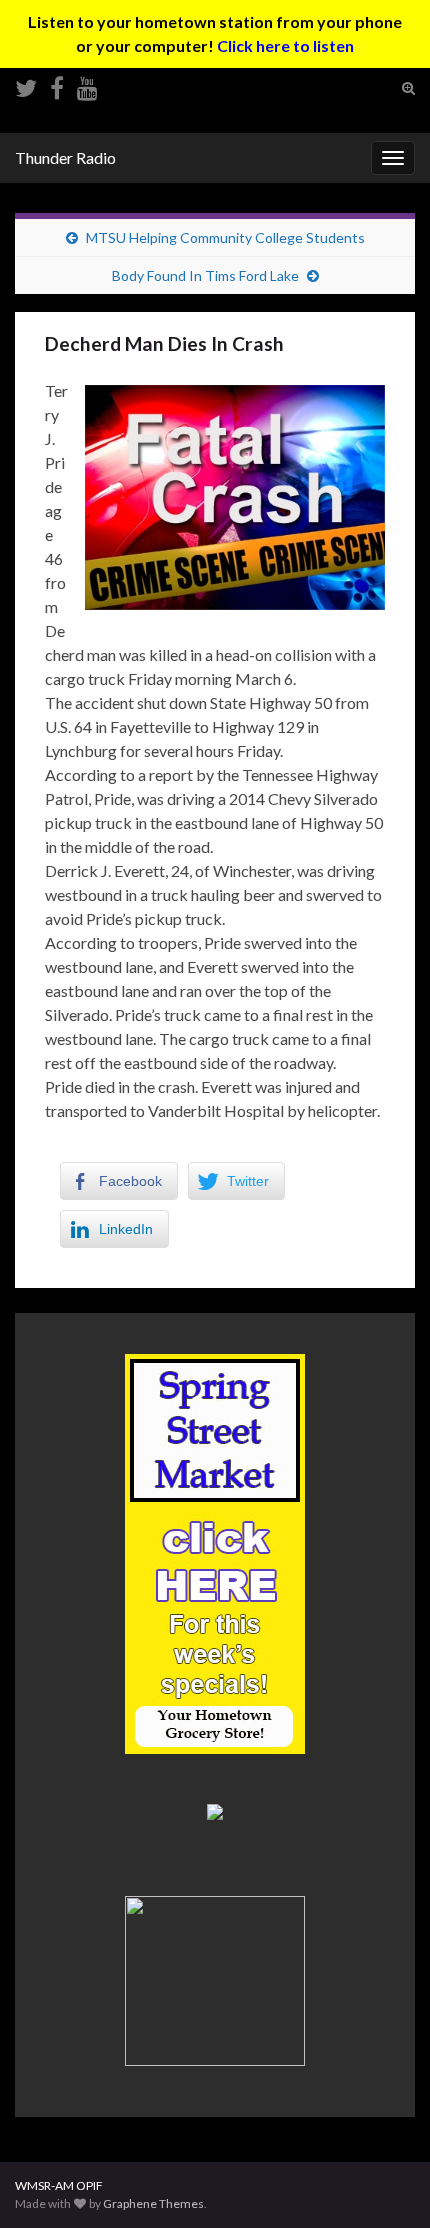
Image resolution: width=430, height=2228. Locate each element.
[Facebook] (57, 84)
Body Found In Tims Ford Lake (205, 275)
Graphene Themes (153, 2203)
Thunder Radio (65, 157)
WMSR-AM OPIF (59, 2185)
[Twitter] (26, 84)
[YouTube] (87, 84)
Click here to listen (285, 45)
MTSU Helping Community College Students (225, 237)
